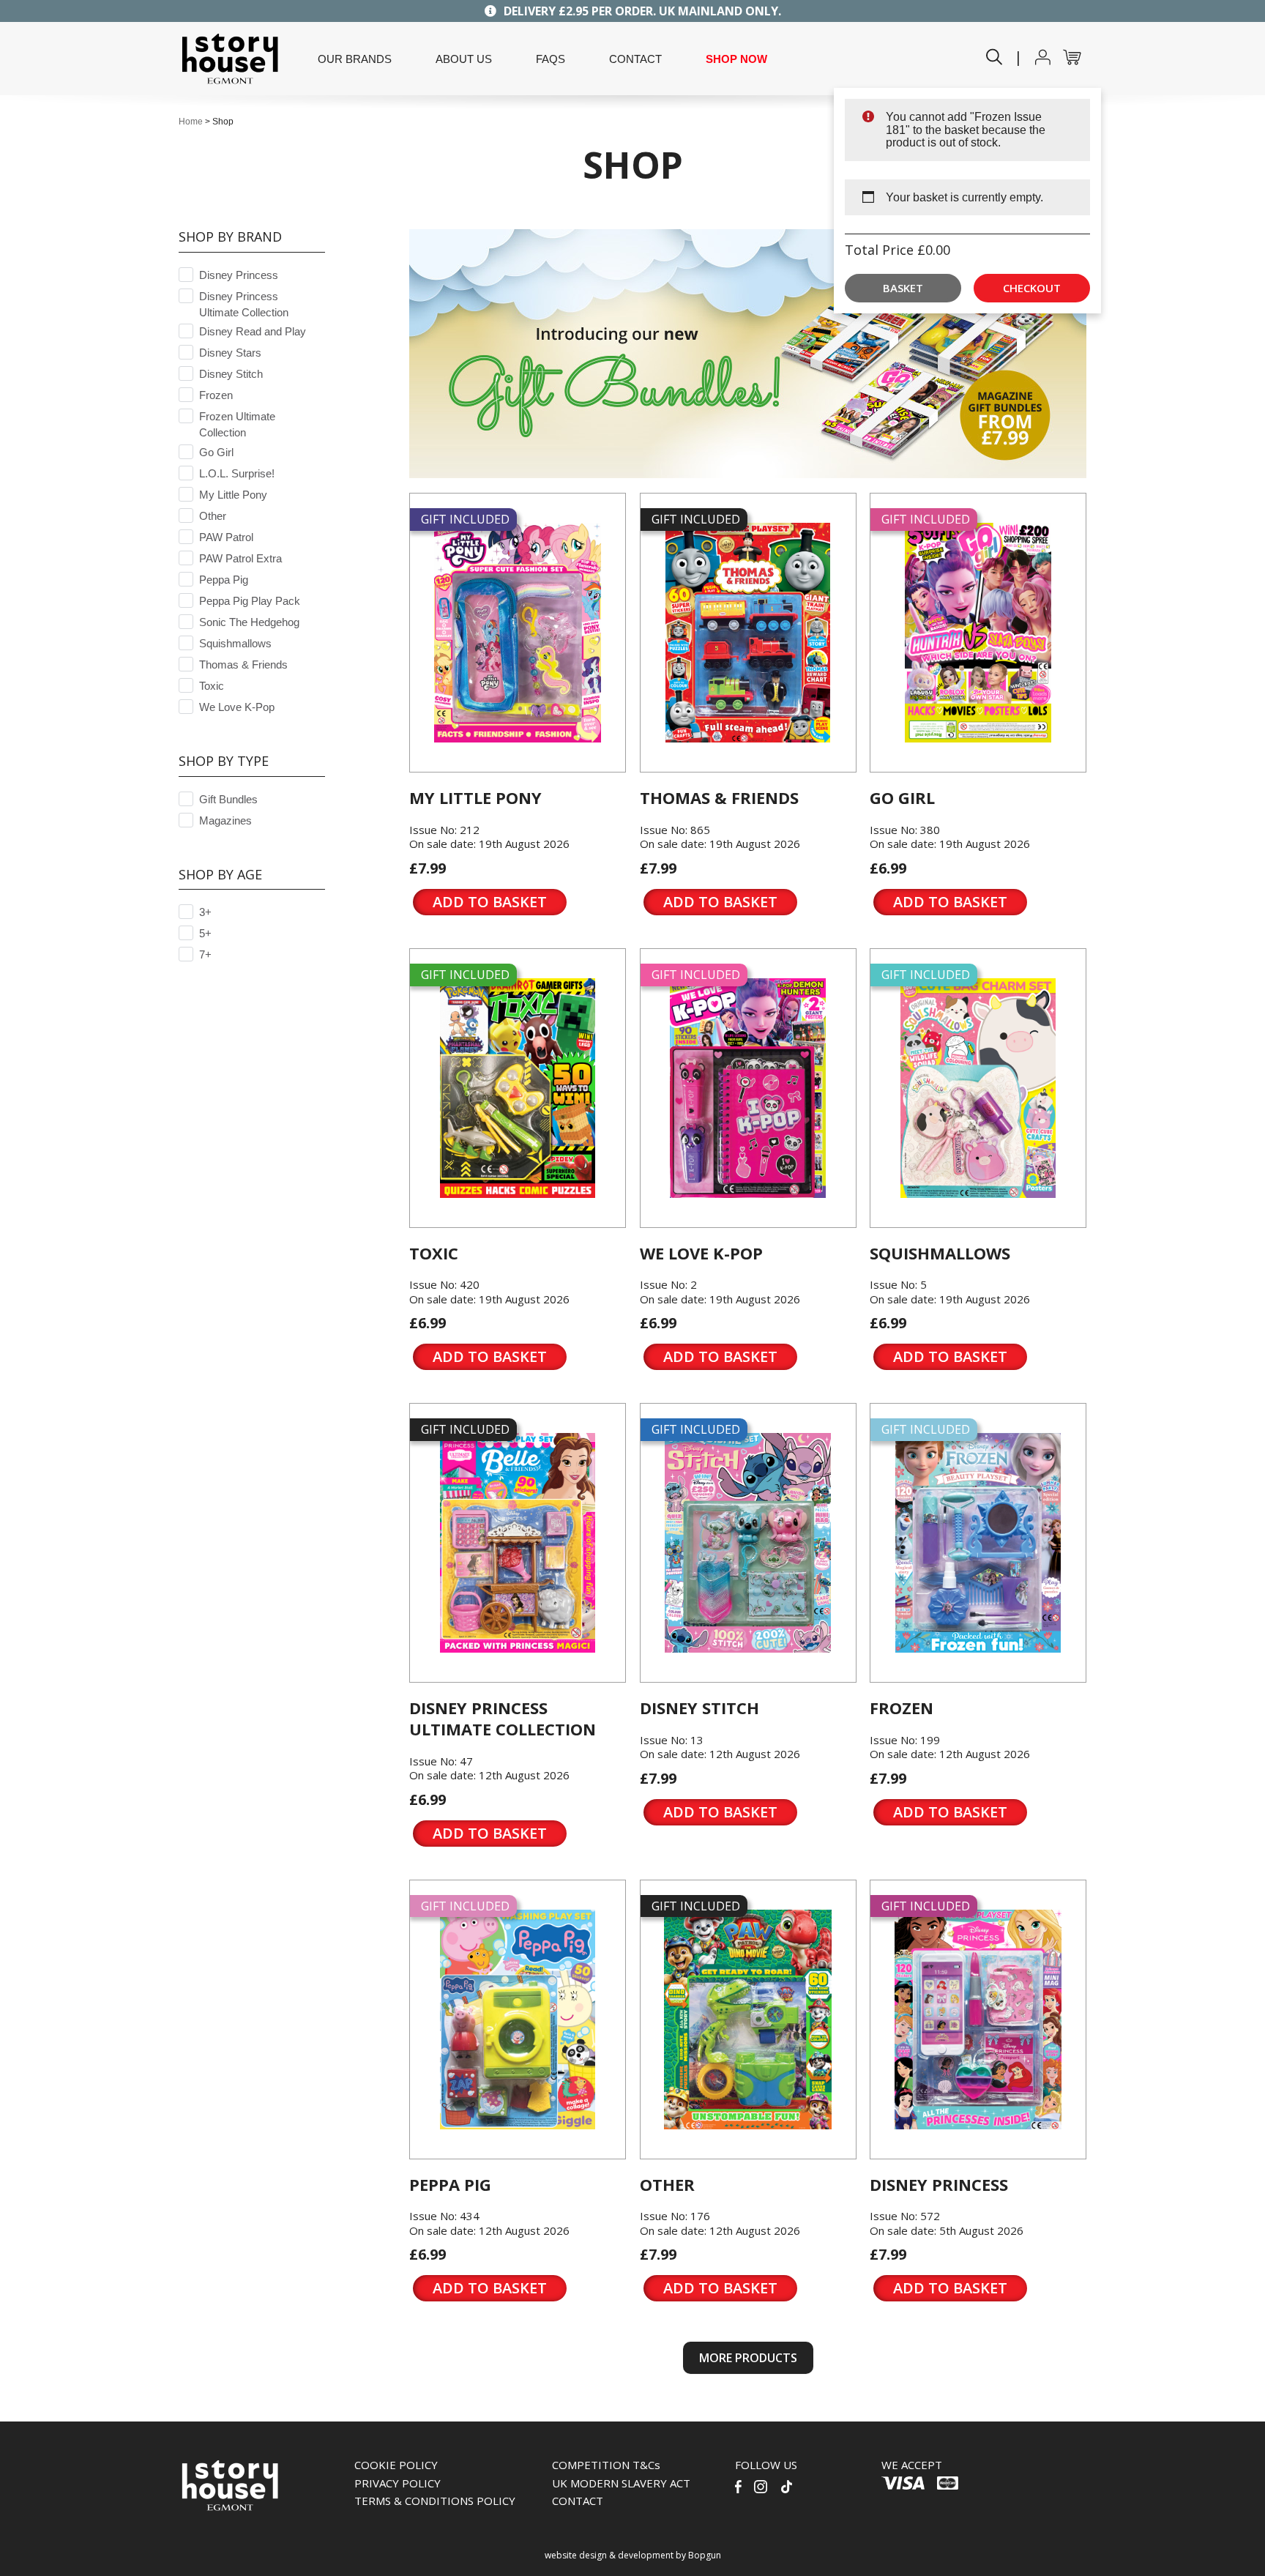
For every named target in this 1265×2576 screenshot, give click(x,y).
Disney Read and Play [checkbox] (253, 331)
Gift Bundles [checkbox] (228, 799)
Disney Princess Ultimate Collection (503, 1718)
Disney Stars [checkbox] (230, 353)
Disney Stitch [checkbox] (231, 374)
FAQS (551, 59)
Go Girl (902, 797)
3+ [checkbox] (205, 912)
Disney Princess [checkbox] (239, 275)
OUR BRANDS (355, 59)
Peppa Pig (450, 2184)
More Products (748, 2358)
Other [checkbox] (213, 516)
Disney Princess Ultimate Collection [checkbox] (244, 304)
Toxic (434, 1253)
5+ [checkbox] (205, 933)
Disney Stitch (699, 1708)
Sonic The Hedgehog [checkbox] (249, 622)
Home (191, 122)
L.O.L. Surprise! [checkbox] (237, 473)
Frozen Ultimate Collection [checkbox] (237, 424)
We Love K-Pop (701, 1253)
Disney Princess (939, 2184)
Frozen (902, 1708)
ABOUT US (464, 59)
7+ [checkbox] (205, 954)
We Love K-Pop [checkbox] (237, 707)
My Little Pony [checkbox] (233, 495)
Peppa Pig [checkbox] (224, 580)
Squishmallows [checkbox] (235, 643)
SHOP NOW (736, 59)
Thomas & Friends (719, 797)
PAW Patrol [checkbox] (226, 537)
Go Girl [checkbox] (216, 452)
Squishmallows (940, 1253)
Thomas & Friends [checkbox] (243, 665)
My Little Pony (475, 797)
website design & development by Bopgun (633, 2555)
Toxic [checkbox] (212, 686)
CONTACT (635, 59)
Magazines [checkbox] (225, 820)
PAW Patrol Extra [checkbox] (240, 558)
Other (667, 2184)
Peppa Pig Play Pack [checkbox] (250, 601)
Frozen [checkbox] (216, 395)
